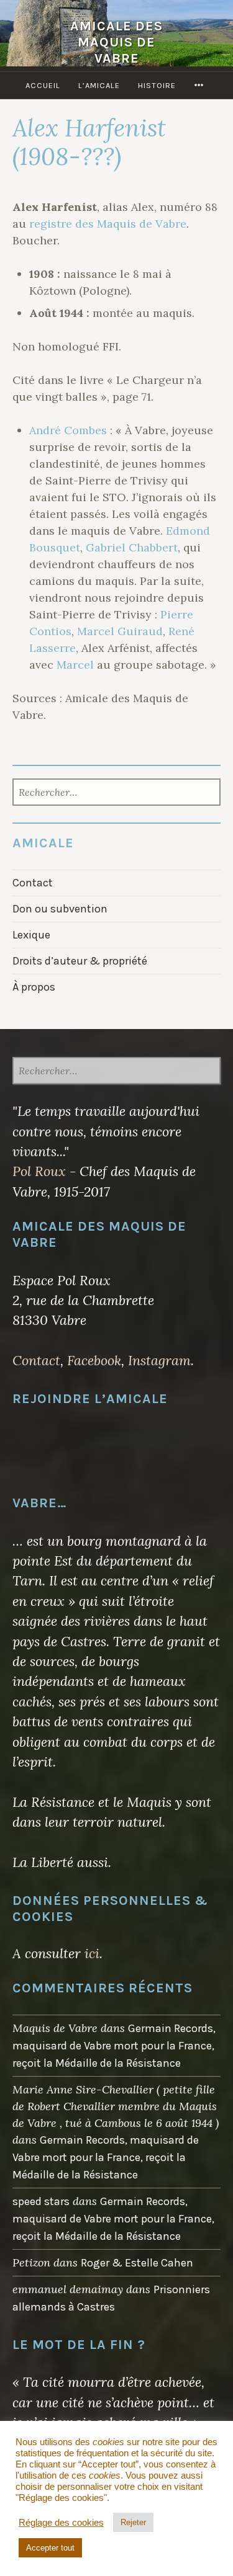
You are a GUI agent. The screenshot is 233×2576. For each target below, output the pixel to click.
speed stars (41, 2201)
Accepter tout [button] (50, 2548)
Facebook (94, 1360)
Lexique (31, 935)
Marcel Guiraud (120, 631)
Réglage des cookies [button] (61, 2523)
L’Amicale (99, 85)
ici (92, 1953)
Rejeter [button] (133, 2522)
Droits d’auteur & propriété (80, 961)
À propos (34, 987)
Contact (33, 883)
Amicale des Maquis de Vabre (116, 42)
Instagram (159, 1360)
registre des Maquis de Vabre (108, 224)
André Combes (68, 430)
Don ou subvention (60, 909)
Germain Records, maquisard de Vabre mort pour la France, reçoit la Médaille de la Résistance (114, 2046)
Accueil (43, 85)
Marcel (75, 665)
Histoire (157, 85)
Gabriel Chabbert (132, 547)
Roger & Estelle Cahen (137, 2263)
